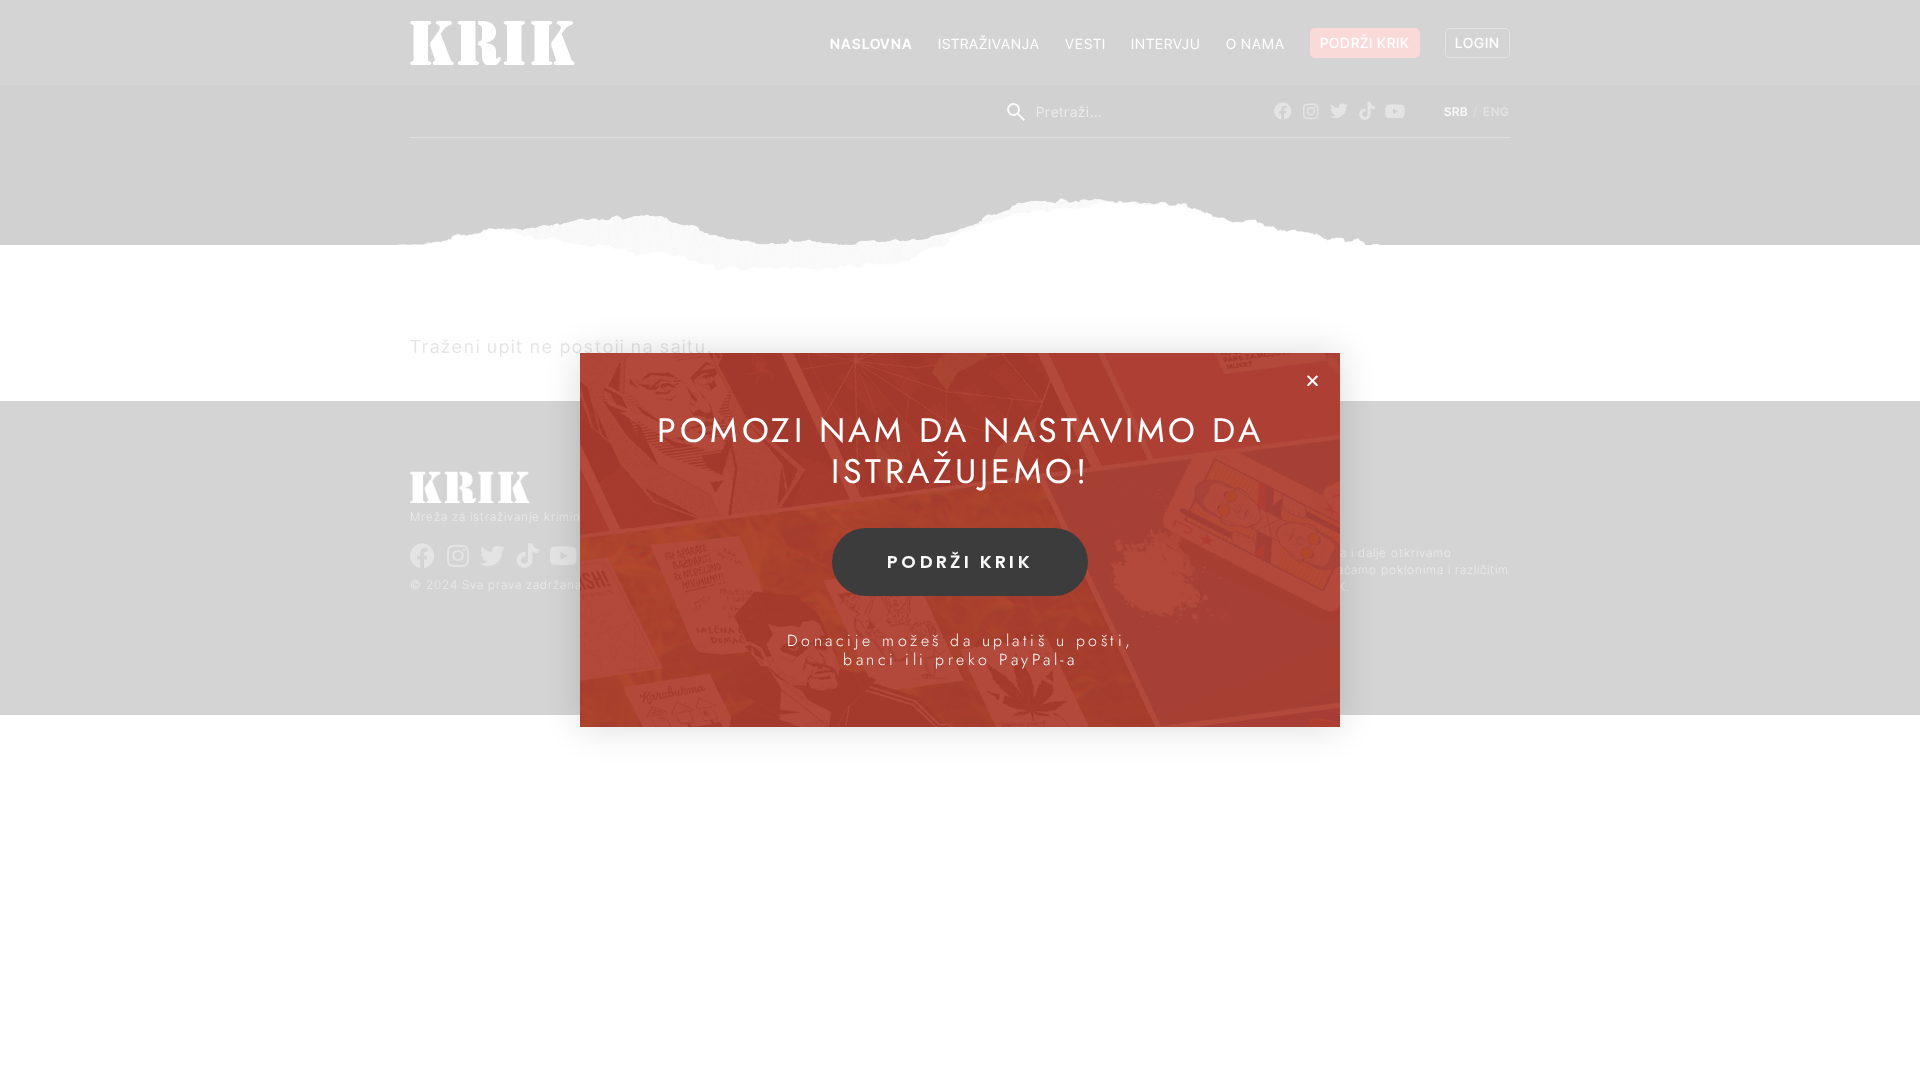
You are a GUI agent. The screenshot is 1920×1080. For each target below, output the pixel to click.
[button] (1312, 380)
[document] (960, 540)
